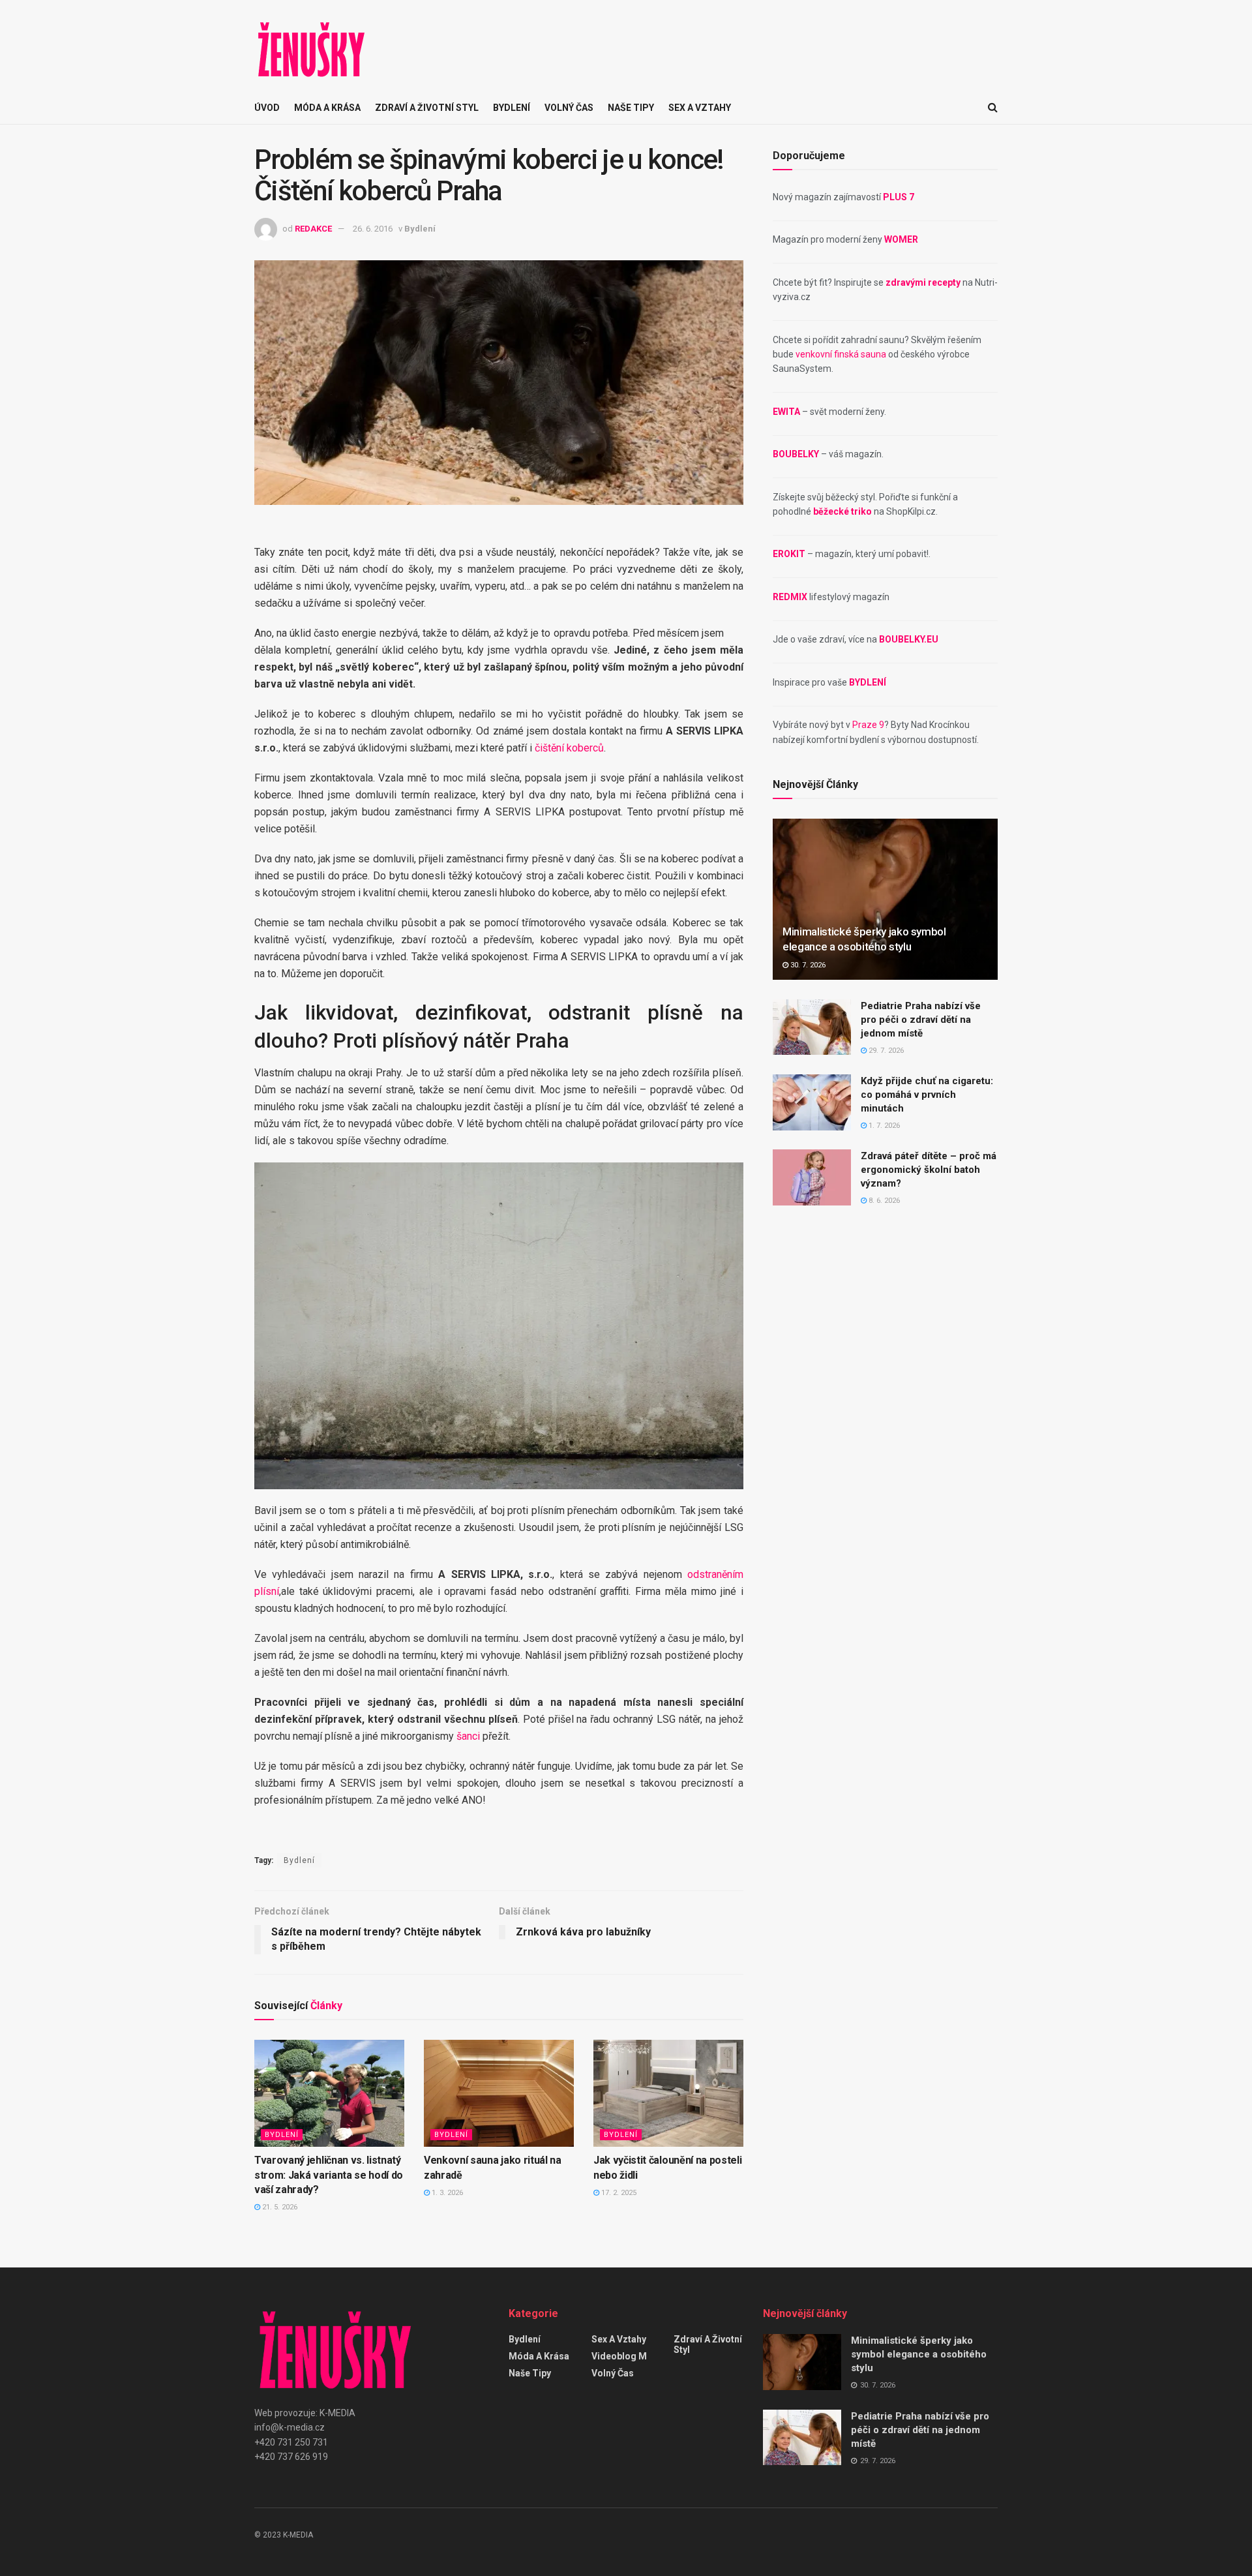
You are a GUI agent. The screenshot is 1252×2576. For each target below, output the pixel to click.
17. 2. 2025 (618, 2193)
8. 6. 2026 (883, 1201)
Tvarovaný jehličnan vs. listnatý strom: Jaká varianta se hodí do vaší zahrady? (329, 2175)
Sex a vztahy (700, 108)
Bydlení (512, 108)
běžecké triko (842, 511)
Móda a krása (327, 108)
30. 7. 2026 (807, 965)
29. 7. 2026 (885, 1051)
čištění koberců (569, 748)
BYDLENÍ (868, 682)
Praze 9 (868, 725)
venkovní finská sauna (841, 354)
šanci (468, 1736)
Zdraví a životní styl (427, 108)
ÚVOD (267, 108)
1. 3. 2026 (446, 2193)
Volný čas (569, 108)
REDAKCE (313, 229)
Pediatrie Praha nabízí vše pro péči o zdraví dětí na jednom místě (921, 1020)
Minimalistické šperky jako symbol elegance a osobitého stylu (919, 2354)
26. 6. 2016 (373, 229)
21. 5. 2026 (279, 2207)
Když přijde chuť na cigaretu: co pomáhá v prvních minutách (927, 1095)
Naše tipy (631, 108)
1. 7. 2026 (883, 1126)
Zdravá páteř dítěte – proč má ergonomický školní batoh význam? (929, 1170)
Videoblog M (619, 2356)
